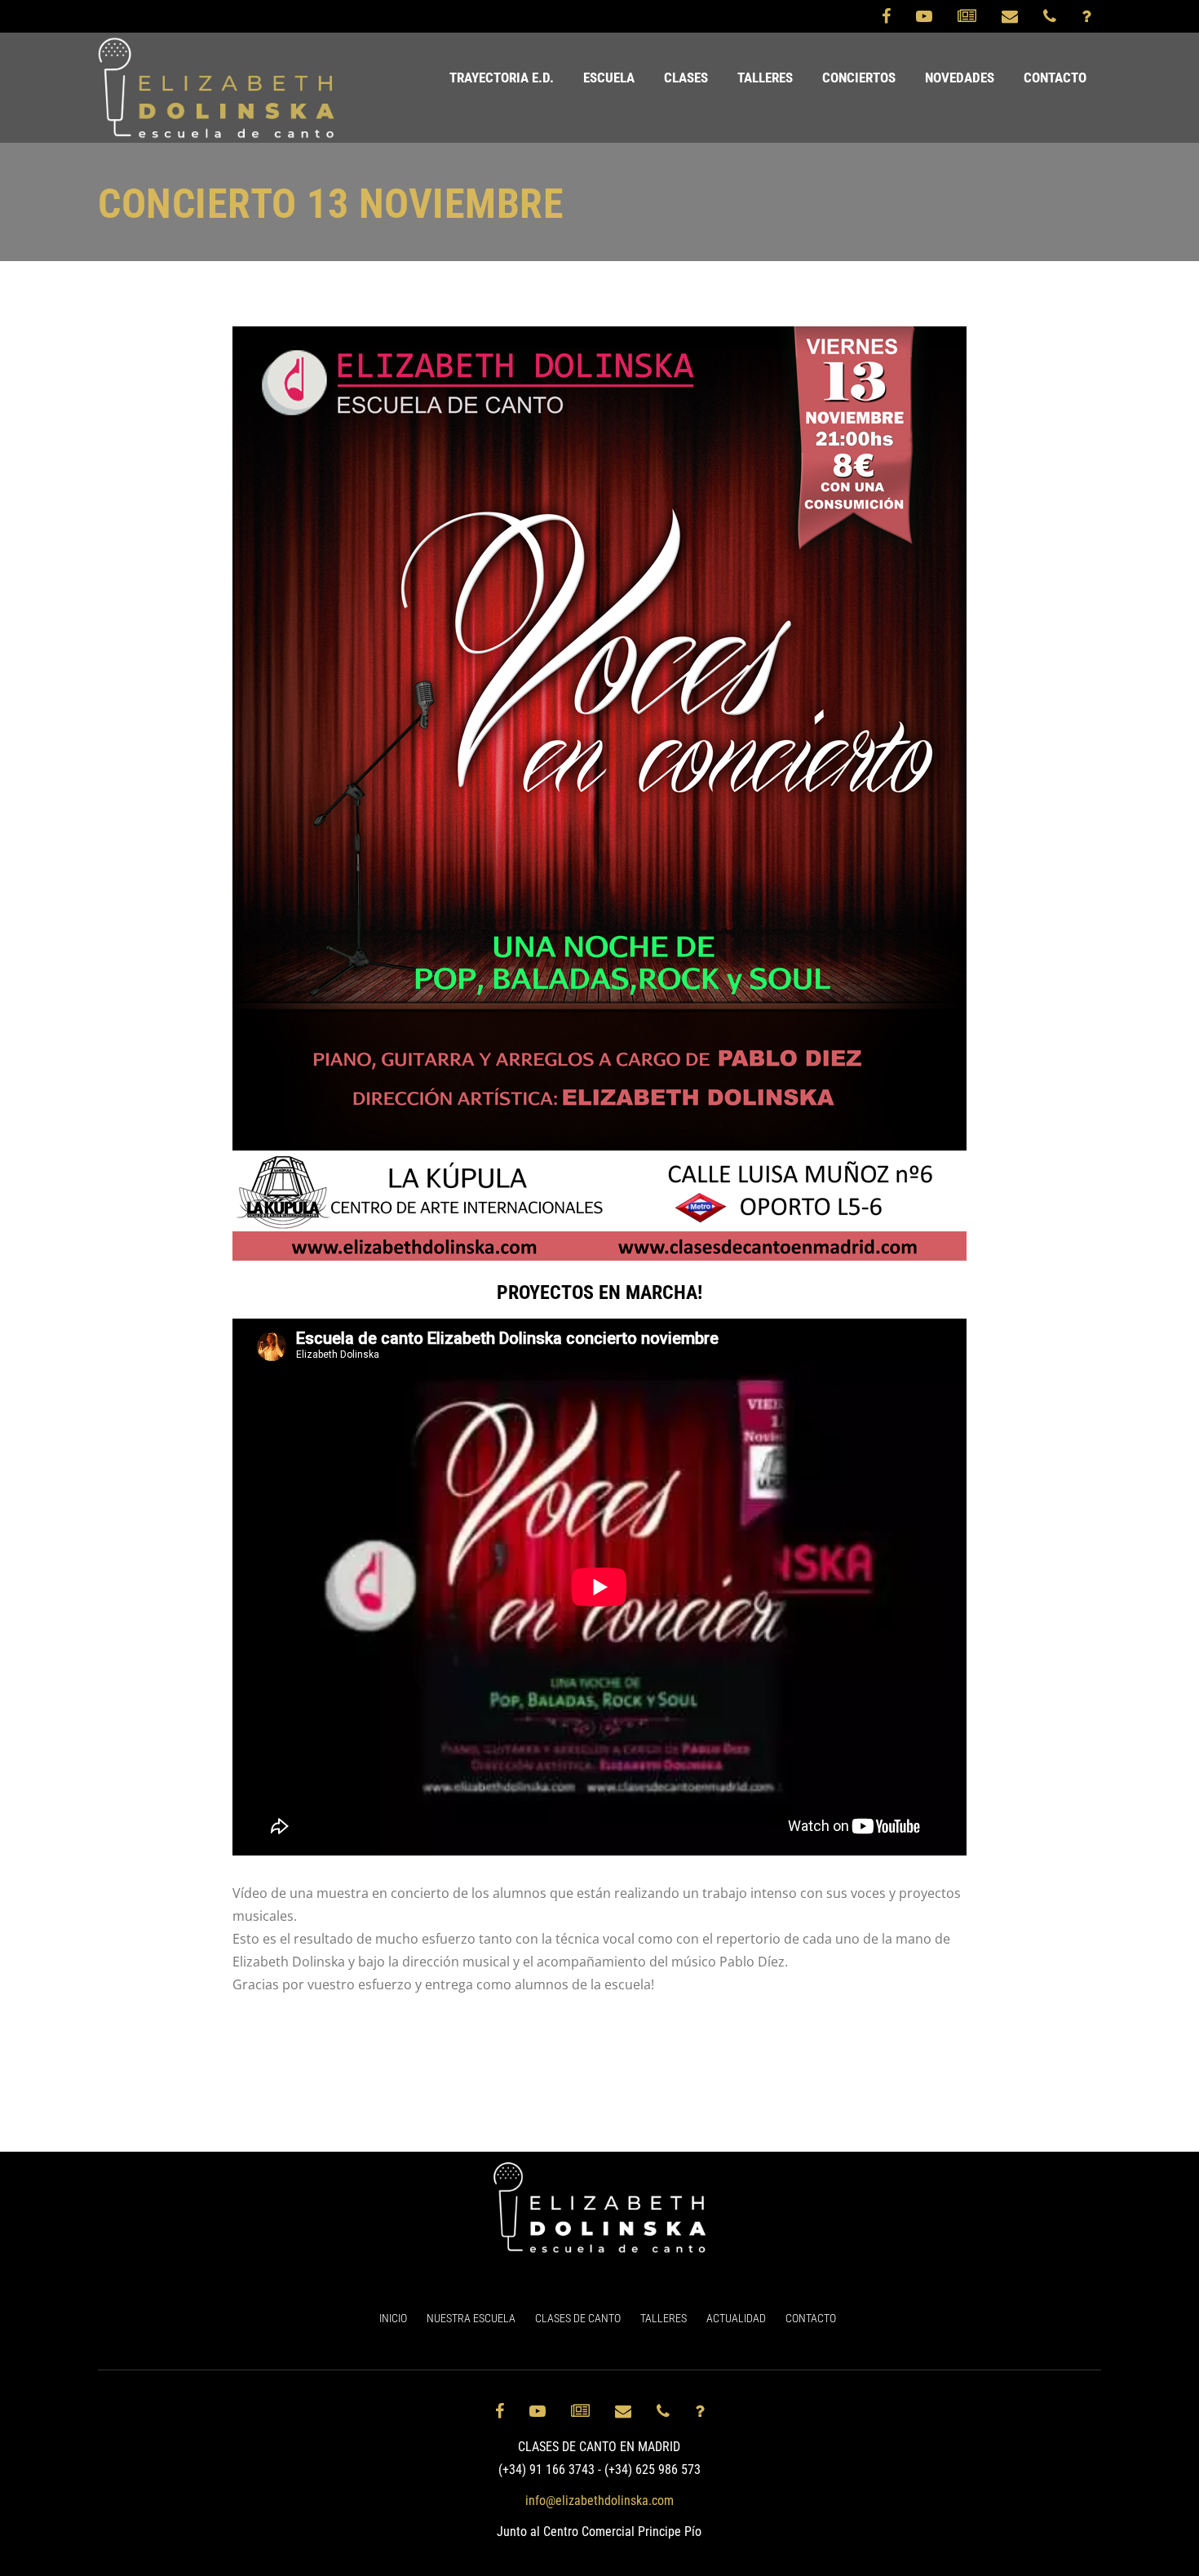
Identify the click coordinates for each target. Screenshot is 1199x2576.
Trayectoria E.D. (502, 78)
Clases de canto (578, 2318)
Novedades (960, 78)
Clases (686, 78)
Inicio (393, 2318)
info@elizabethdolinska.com (599, 2501)
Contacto (1055, 78)
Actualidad (736, 2318)
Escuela (609, 78)
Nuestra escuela (471, 2318)
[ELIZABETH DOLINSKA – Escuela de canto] (217, 88)
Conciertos (859, 78)
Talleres (765, 78)
